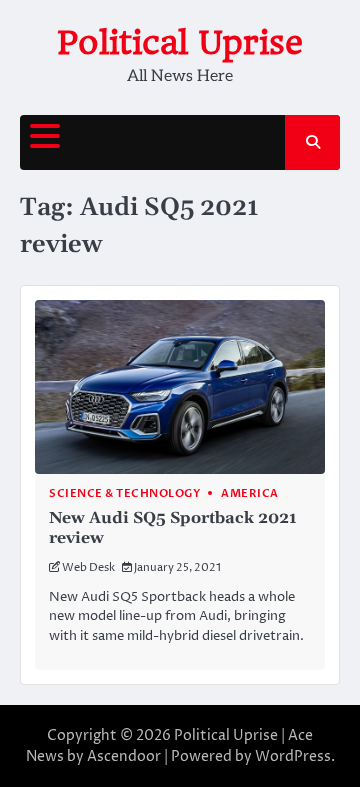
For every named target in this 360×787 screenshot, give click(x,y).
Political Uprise (180, 42)
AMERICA (250, 493)
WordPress (293, 756)
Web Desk (88, 567)
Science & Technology (124, 493)
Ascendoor (124, 756)
